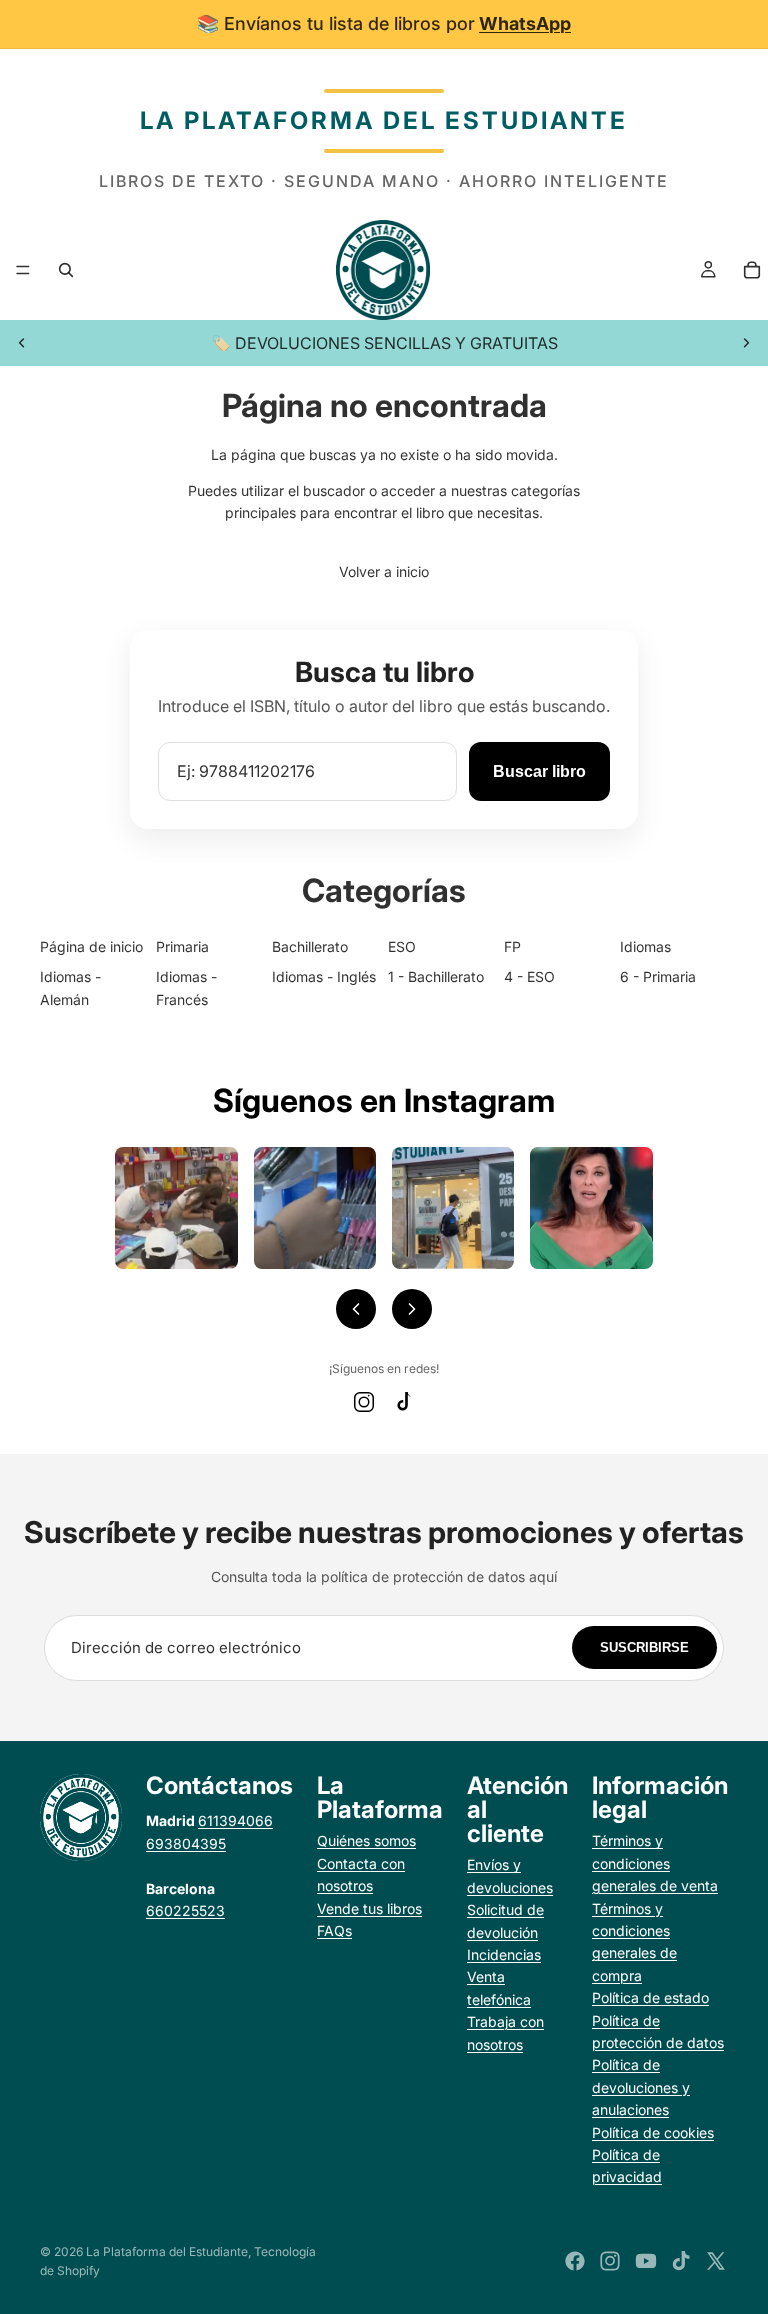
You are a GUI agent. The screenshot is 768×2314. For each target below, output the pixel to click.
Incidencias (504, 1954)
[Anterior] (356, 1309)
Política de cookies (653, 2132)
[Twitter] (716, 2261)
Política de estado (650, 1997)
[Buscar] (66, 270)
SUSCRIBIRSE (644, 1647)
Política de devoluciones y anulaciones (641, 2087)
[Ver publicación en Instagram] (176, 1208)
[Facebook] (575, 2261)
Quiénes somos (366, 1840)
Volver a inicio (384, 571)
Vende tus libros (369, 1908)
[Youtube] (646, 2261)
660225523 (185, 1910)
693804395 (186, 1843)
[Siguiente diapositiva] (746, 343)
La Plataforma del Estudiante (167, 2251)
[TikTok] (404, 1402)
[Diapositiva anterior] (22, 343)
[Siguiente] (412, 1309)
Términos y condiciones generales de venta (655, 1863)
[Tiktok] (681, 2261)
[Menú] (23, 270)
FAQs (334, 1930)
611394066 (235, 1820)
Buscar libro (539, 771)
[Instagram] (364, 1402)
